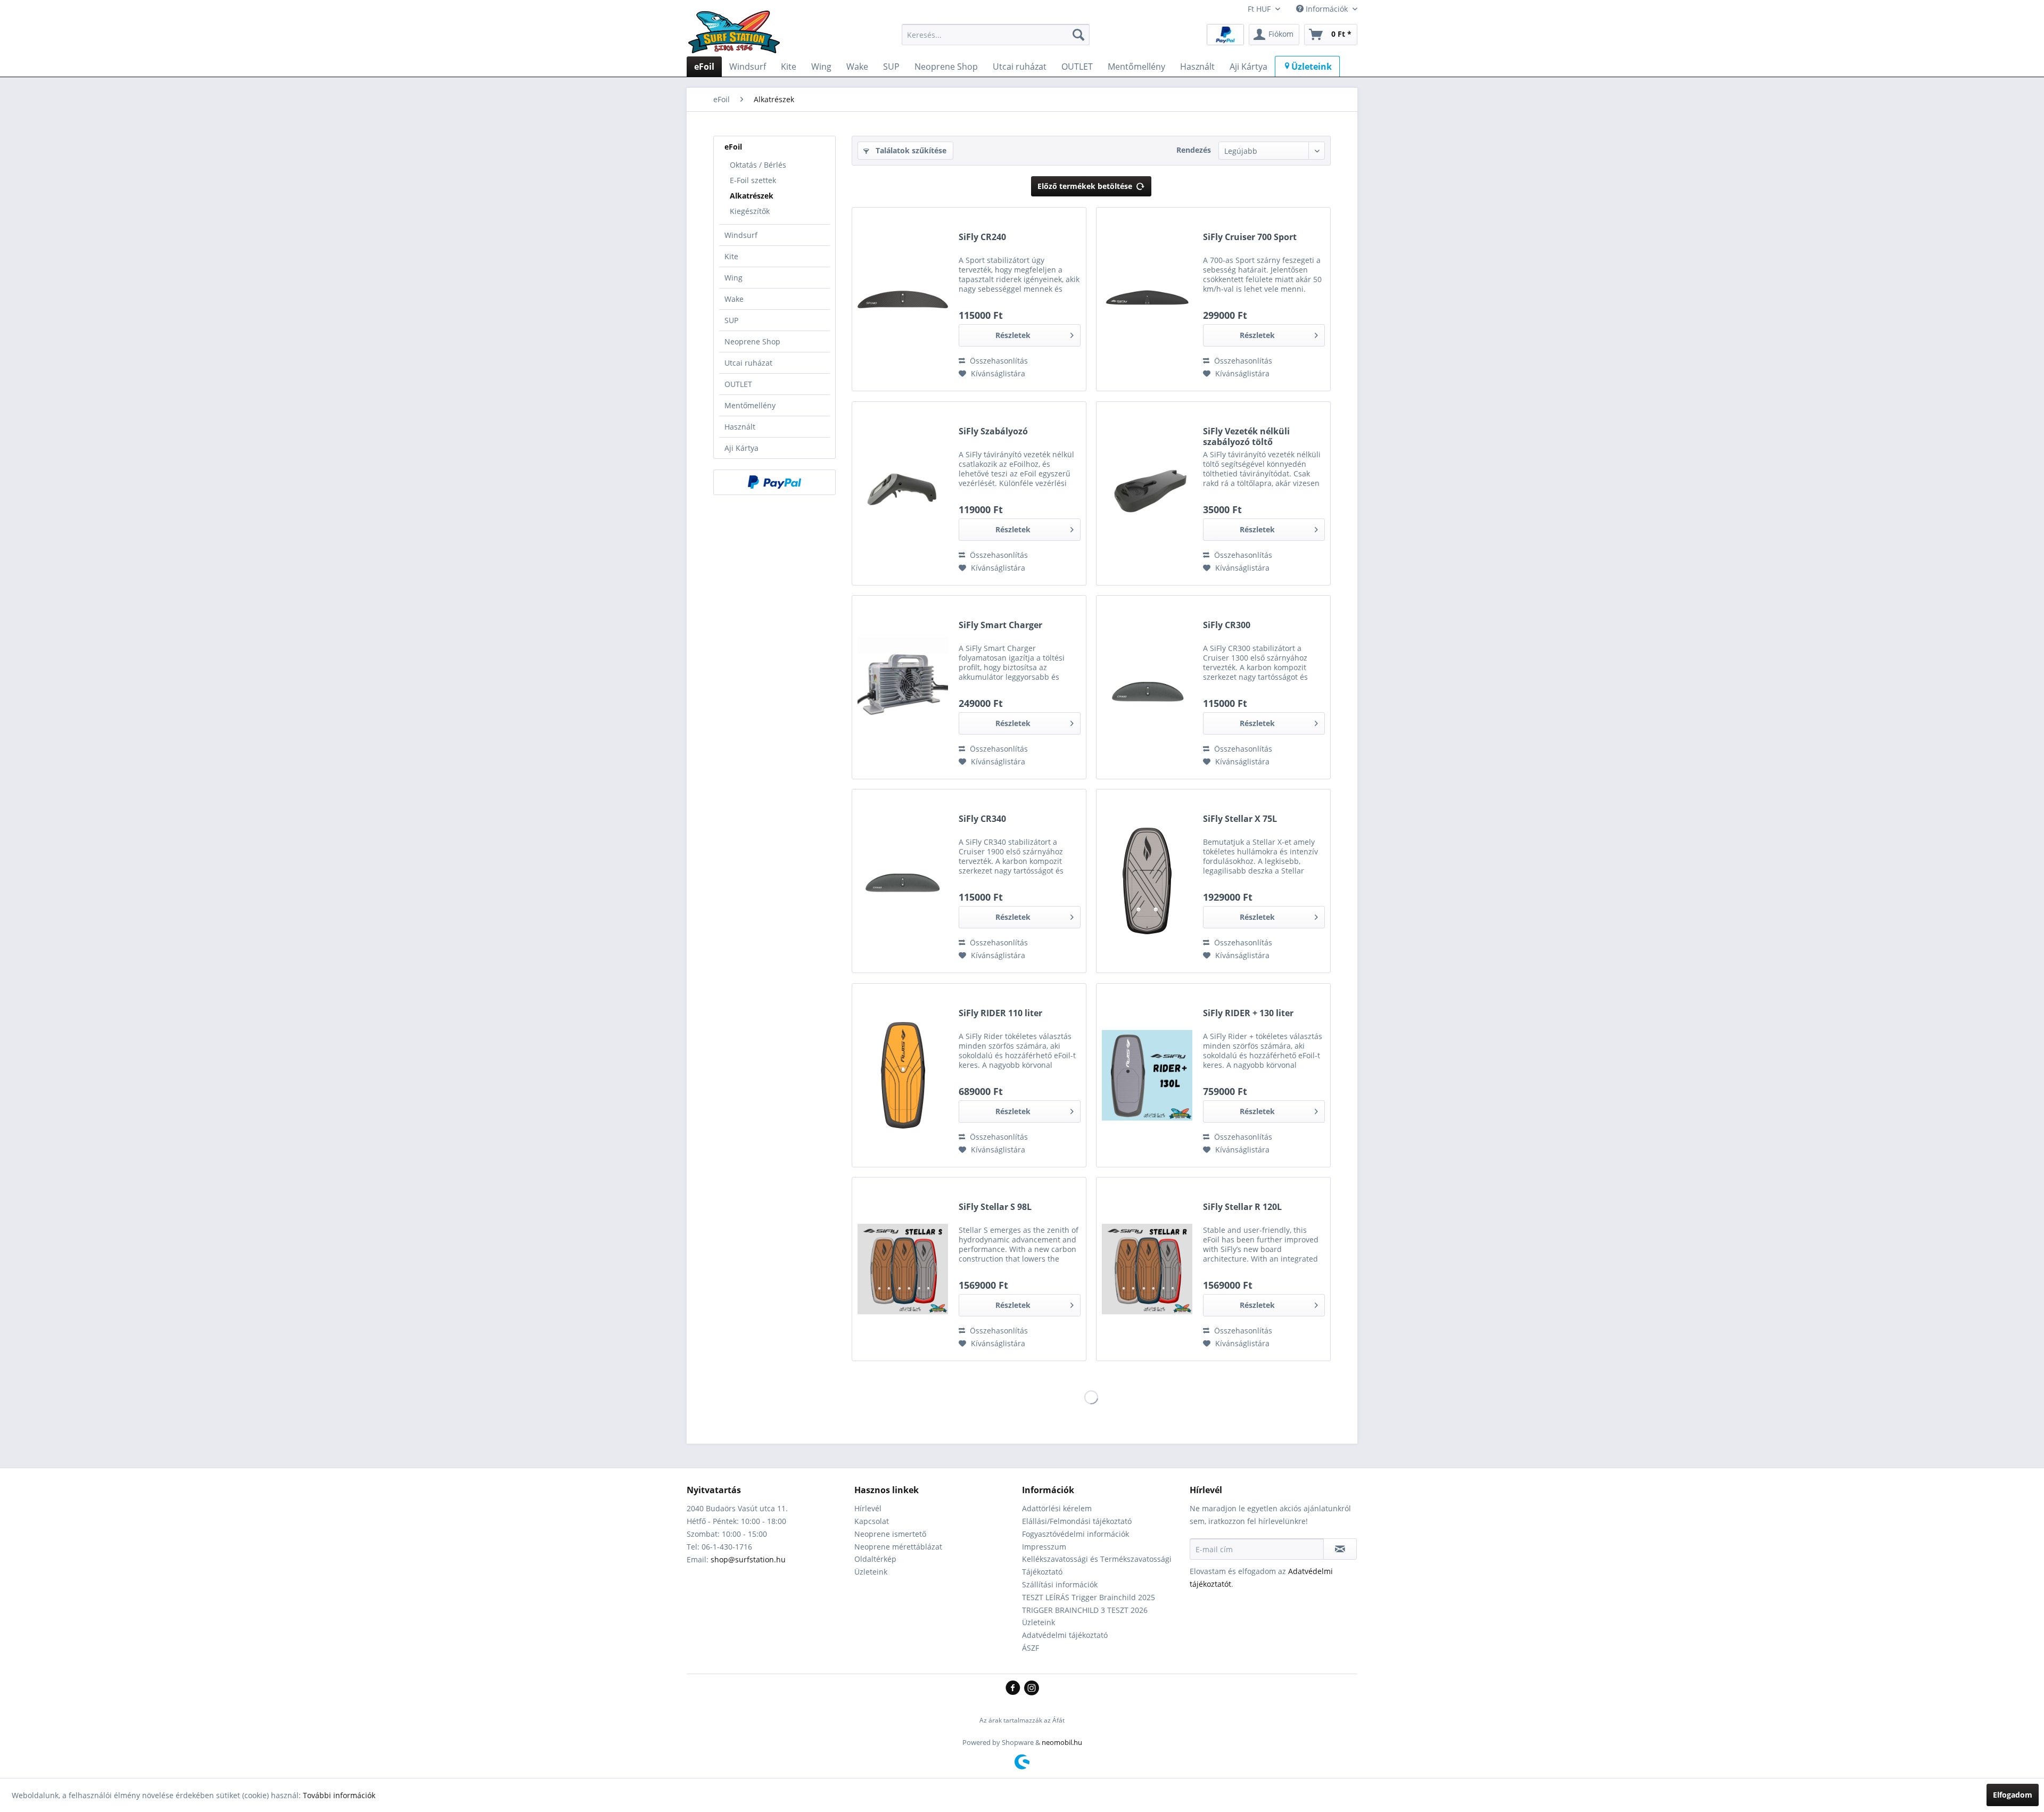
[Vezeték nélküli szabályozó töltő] (1147, 493)
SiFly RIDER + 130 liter (1248, 1013)
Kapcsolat (872, 1521)
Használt (740, 427)
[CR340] (903, 881)
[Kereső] (1078, 35)
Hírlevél (868, 1508)
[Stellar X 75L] (1147, 881)
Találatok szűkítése (910, 150)
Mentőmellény (750, 405)
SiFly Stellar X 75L (1240, 819)
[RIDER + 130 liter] (1147, 1075)
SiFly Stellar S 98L (995, 1207)
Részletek (1013, 335)
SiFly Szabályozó (993, 431)
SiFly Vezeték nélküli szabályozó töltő (1246, 436)
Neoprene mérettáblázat (898, 1547)
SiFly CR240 (982, 237)
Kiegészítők (750, 211)
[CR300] (1147, 687)
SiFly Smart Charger (1000, 625)
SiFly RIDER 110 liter (1000, 1013)
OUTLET (738, 384)
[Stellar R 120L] (1147, 1269)
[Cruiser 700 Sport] (1147, 299)
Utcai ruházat (748, 363)
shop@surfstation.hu (748, 1559)
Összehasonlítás (998, 361)
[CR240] (903, 299)
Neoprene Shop (752, 341)
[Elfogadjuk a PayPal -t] (774, 482)
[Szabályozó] (903, 493)
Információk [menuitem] (1327, 9)
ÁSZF (1031, 1648)
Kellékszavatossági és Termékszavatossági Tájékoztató (1097, 1565)
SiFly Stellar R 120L (1242, 1207)
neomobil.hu (1062, 1742)
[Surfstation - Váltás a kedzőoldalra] (738, 37)
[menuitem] (996, 35)
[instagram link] (1032, 1689)
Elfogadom (2013, 1795)
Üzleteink (871, 1572)
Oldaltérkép (875, 1559)
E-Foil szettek (753, 180)
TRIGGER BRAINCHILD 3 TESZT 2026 (1085, 1610)
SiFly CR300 (1227, 625)
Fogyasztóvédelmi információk (1075, 1534)
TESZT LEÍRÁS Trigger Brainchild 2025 (1089, 1597)
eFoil (733, 147)
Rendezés (1194, 150)
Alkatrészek (752, 196)
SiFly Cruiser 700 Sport (1250, 237)
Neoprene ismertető (890, 1534)
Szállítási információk (1060, 1584)
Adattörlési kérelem (1057, 1508)
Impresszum (1044, 1547)
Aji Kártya (741, 448)
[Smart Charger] (903, 687)
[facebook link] (1015, 1689)
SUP (731, 320)
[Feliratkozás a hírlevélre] (1340, 1549)
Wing (733, 278)
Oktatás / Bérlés (758, 165)
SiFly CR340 (982, 819)
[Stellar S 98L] (903, 1269)
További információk (339, 1795)
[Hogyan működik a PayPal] (1225, 34)
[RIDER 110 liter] (903, 1075)
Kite (731, 256)
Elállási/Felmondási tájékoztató (1077, 1521)
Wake (734, 299)
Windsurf (741, 235)
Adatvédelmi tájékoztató (1065, 1635)
